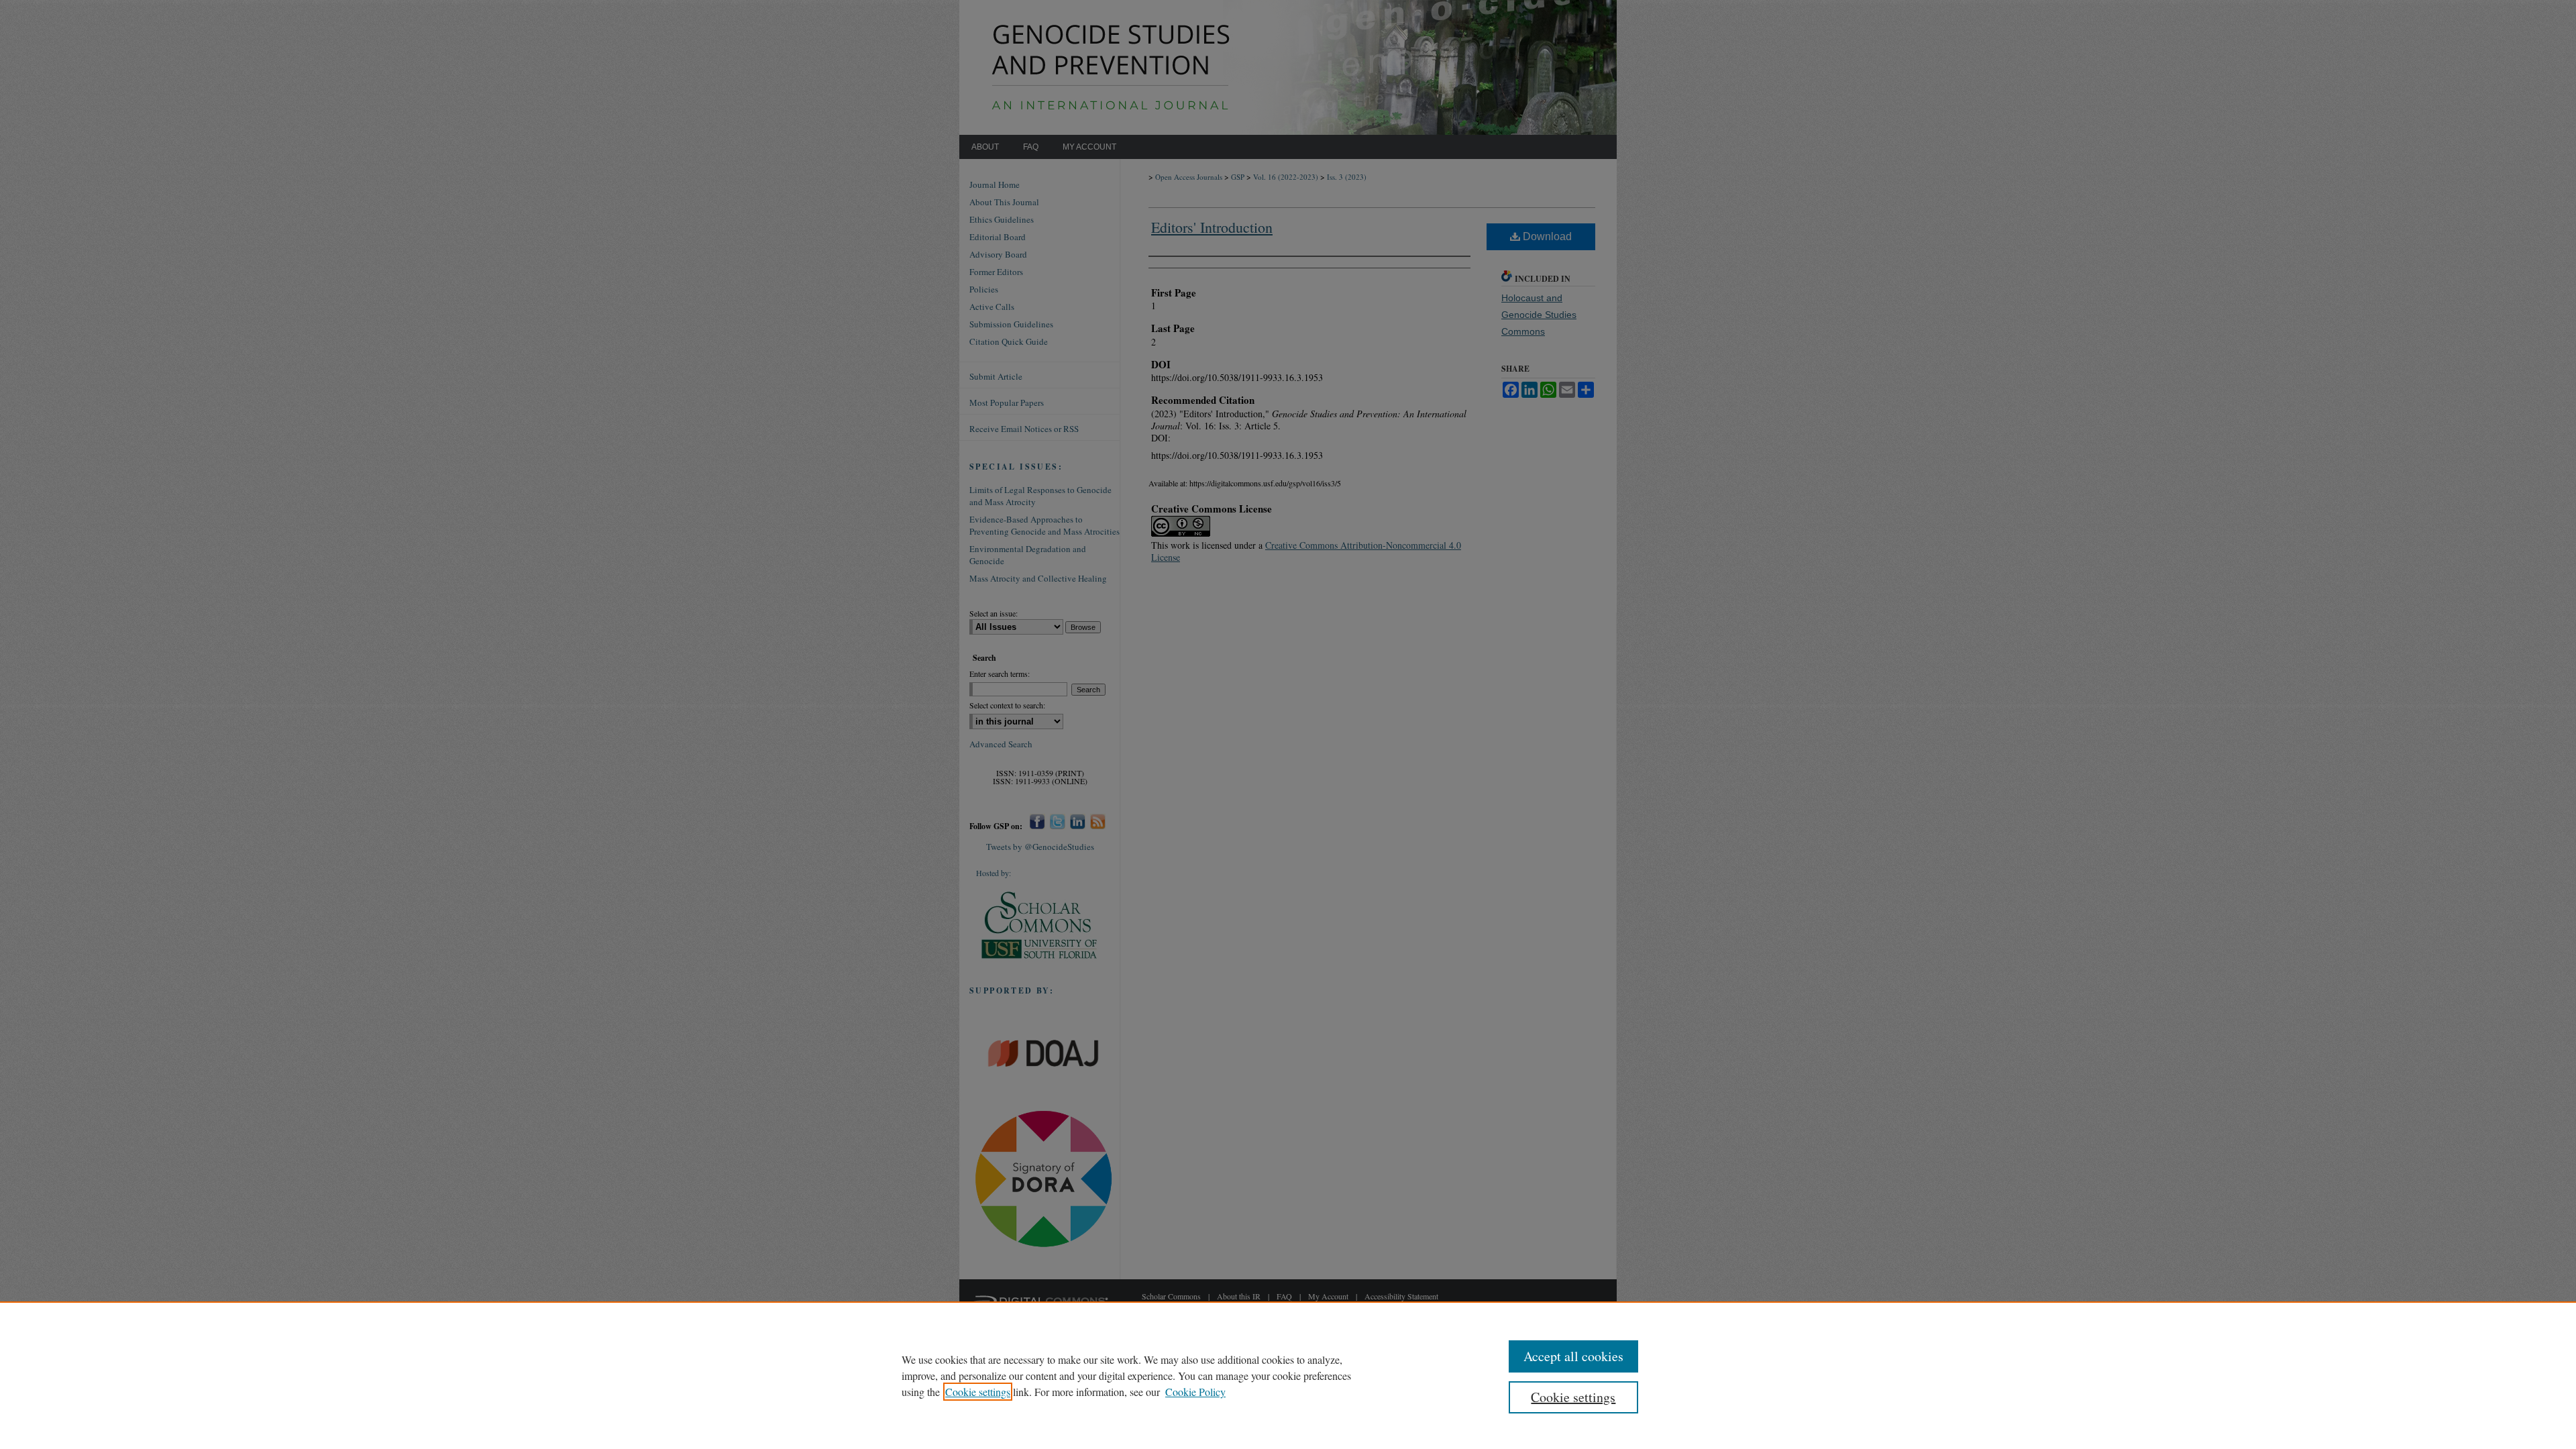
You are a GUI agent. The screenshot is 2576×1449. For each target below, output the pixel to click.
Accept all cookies (1573, 1356)
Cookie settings (978, 1392)
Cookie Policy (1195, 1392)
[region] (1288, 1375)
